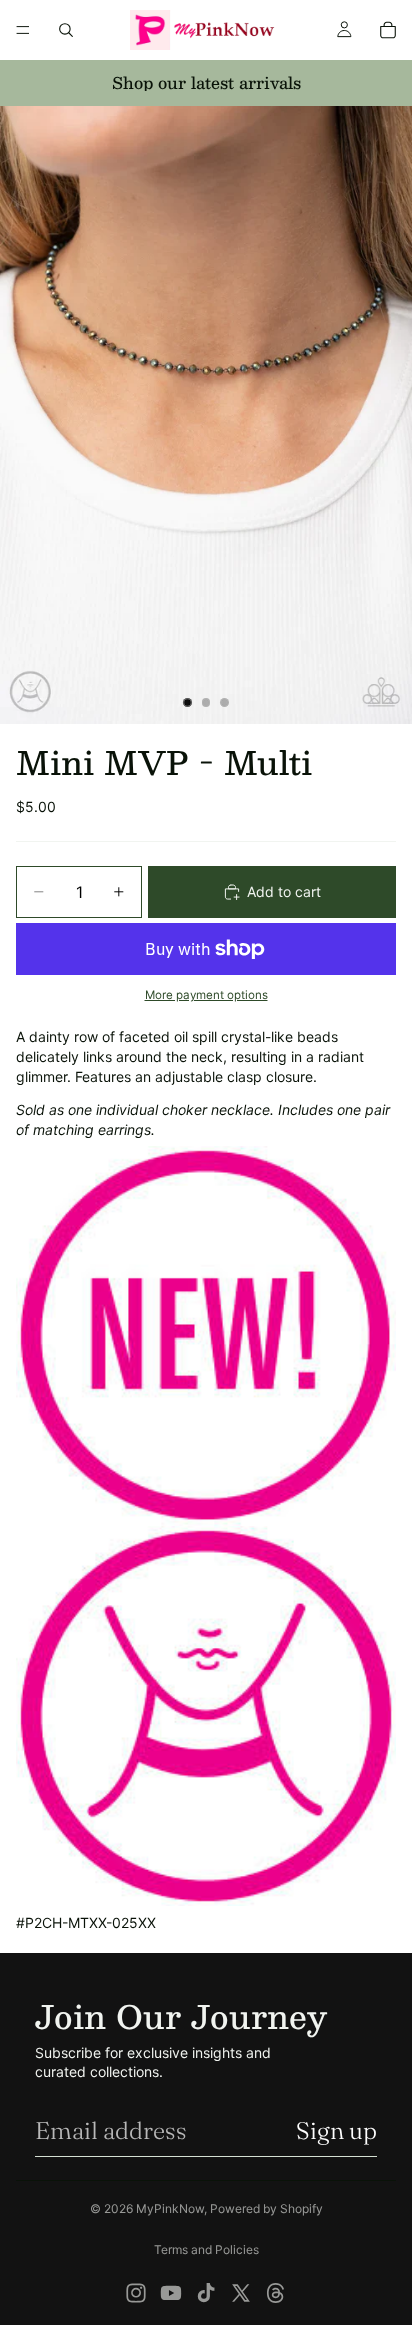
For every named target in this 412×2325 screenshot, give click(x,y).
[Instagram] (136, 2293)
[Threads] (276, 2293)
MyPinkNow (170, 2208)
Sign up (336, 2130)
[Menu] (23, 30)
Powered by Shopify (266, 2208)
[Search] (66, 30)
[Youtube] (171, 2293)
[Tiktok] (206, 2293)
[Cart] (388, 30)
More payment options (206, 995)
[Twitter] (241, 2293)
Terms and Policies (206, 2249)
